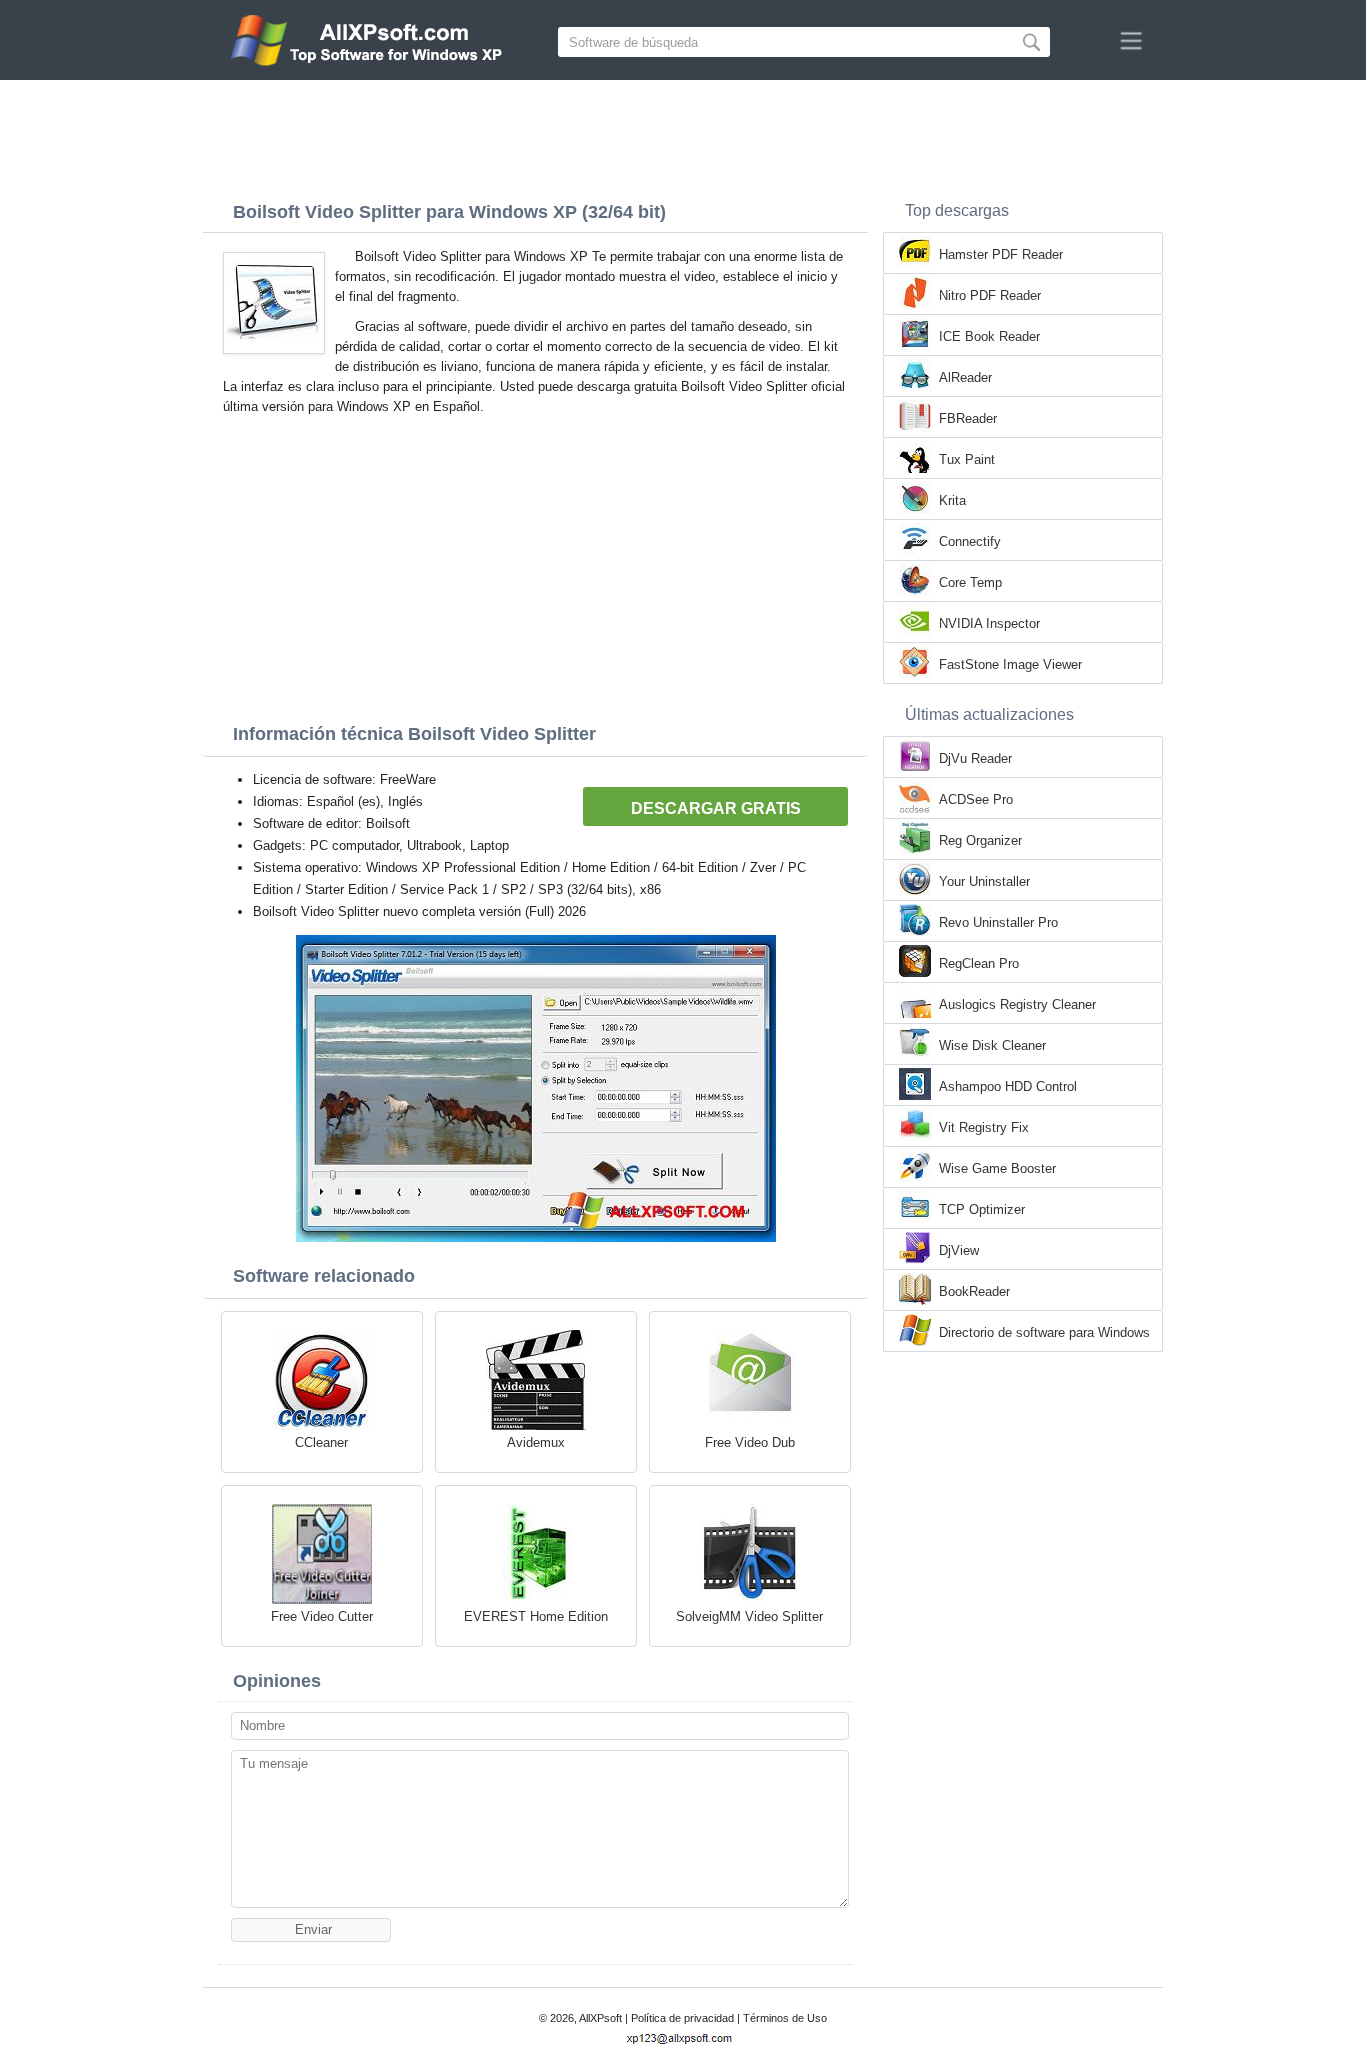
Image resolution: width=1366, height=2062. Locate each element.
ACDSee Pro (976, 799)
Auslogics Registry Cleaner (1017, 1004)
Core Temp (970, 582)
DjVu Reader (975, 758)
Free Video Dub (750, 1442)
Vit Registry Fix (984, 1127)
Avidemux (536, 1442)
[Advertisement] (683, 135)
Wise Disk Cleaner (992, 1045)
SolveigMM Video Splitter (749, 1616)
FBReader (968, 418)
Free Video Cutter (322, 1616)
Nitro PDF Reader (990, 295)
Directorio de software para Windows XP (1044, 1334)
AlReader (965, 377)
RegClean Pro (979, 963)
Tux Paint (967, 459)
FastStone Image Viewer (1010, 664)
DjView (959, 1250)
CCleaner (321, 1442)
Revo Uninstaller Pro (998, 922)
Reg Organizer (980, 840)
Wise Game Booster (997, 1168)
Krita (952, 500)
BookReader (974, 1291)
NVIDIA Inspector (989, 623)
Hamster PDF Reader (1001, 254)
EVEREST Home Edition (536, 1616)
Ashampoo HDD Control (1008, 1086)
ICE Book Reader (989, 336)
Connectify (970, 541)
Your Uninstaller (984, 881)
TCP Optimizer (982, 1209)
